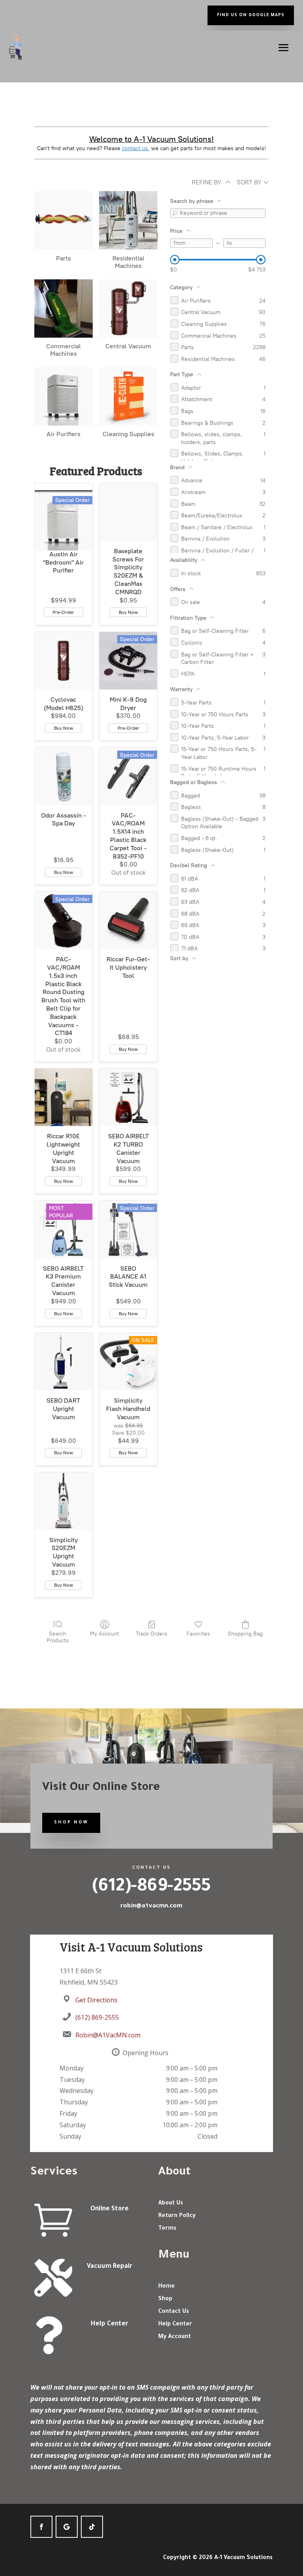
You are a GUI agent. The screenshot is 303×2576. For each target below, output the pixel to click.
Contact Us (174, 2312)
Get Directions (96, 2000)
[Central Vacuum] (128, 309)
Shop (165, 2299)
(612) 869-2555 (97, 2017)
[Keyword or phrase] (175, 213)
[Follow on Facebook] (41, 2527)
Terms (167, 2229)
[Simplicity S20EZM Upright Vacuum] (64, 1501)
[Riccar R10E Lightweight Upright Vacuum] (64, 1097)
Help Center (109, 2324)
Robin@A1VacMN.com (108, 2035)
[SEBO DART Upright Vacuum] (64, 1362)
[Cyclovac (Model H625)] (64, 661)
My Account (105, 1634)
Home (166, 2287)
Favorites (198, 1634)
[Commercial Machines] (64, 309)
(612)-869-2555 (151, 1888)
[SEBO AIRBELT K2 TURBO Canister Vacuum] (128, 1097)
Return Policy (177, 2216)
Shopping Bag (245, 1634)
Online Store (109, 2209)
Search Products (58, 1637)
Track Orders (151, 1634)
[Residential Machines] (128, 220)
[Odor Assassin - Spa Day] (64, 776)
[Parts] (64, 220)
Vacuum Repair (109, 2267)
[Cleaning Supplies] (128, 396)
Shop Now (71, 1823)
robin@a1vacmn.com (151, 1905)
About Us (171, 2204)
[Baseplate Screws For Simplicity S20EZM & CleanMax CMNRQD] (128, 512)
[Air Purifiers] (64, 396)
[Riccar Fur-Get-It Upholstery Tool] (128, 920)
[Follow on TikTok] (92, 2527)
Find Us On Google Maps (251, 15)
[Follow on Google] (67, 2527)
